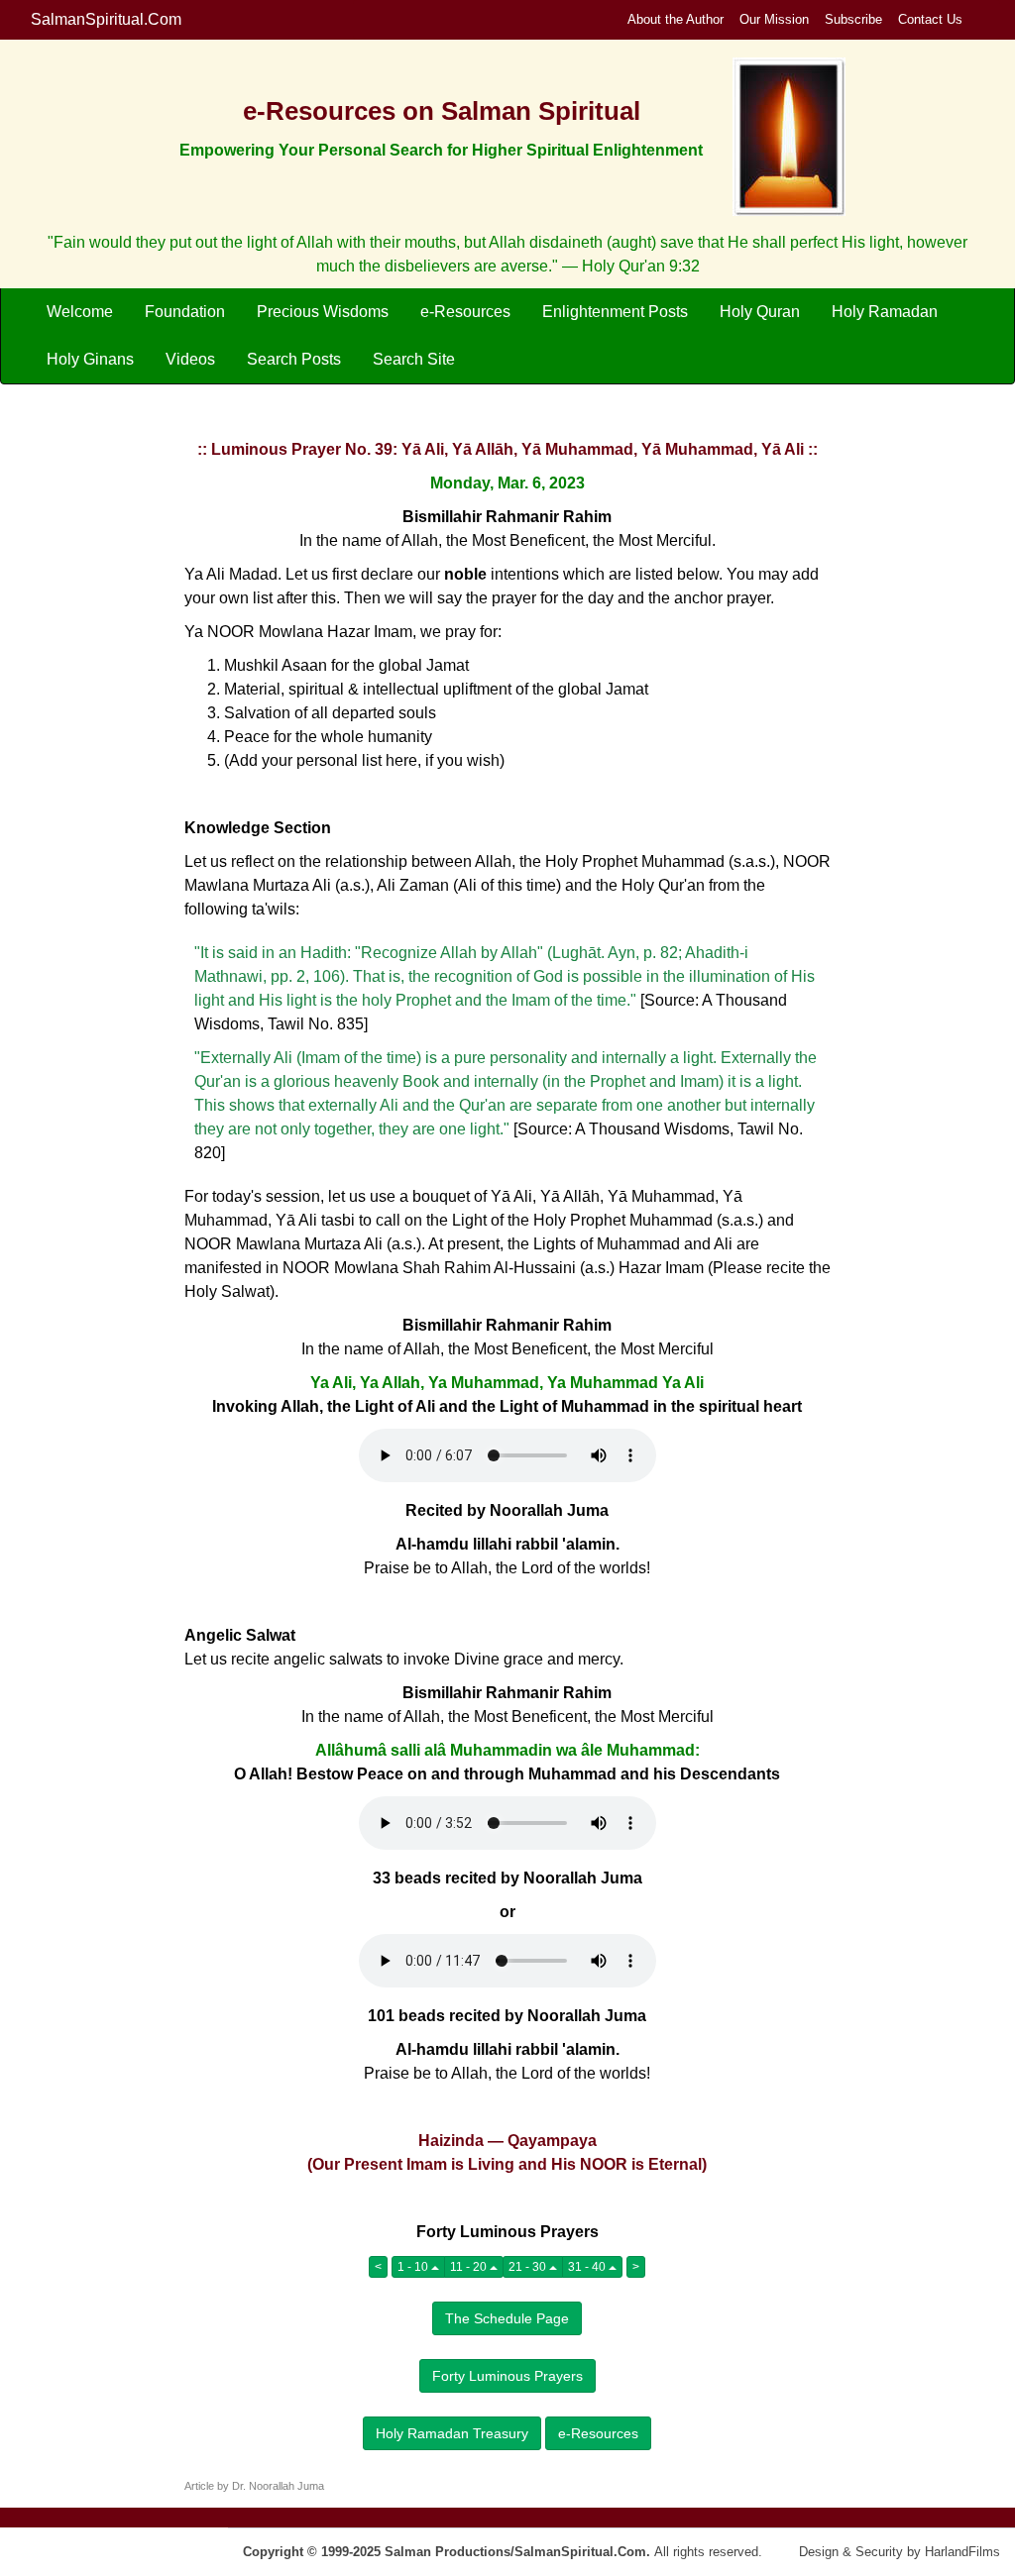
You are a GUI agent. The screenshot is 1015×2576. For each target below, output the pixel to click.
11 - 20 (470, 2267)
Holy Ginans (90, 359)
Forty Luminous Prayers (507, 2376)
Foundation (185, 312)
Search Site (414, 359)
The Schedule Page (507, 2318)
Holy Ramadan (885, 312)
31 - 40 (588, 2267)
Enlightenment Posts (615, 312)
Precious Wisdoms (323, 312)
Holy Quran (760, 312)
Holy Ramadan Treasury (452, 2433)
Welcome (80, 312)
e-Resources (465, 312)
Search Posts (294, 359)
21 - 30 (529, 2267)
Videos (190, 359)
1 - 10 (414, 2267)
